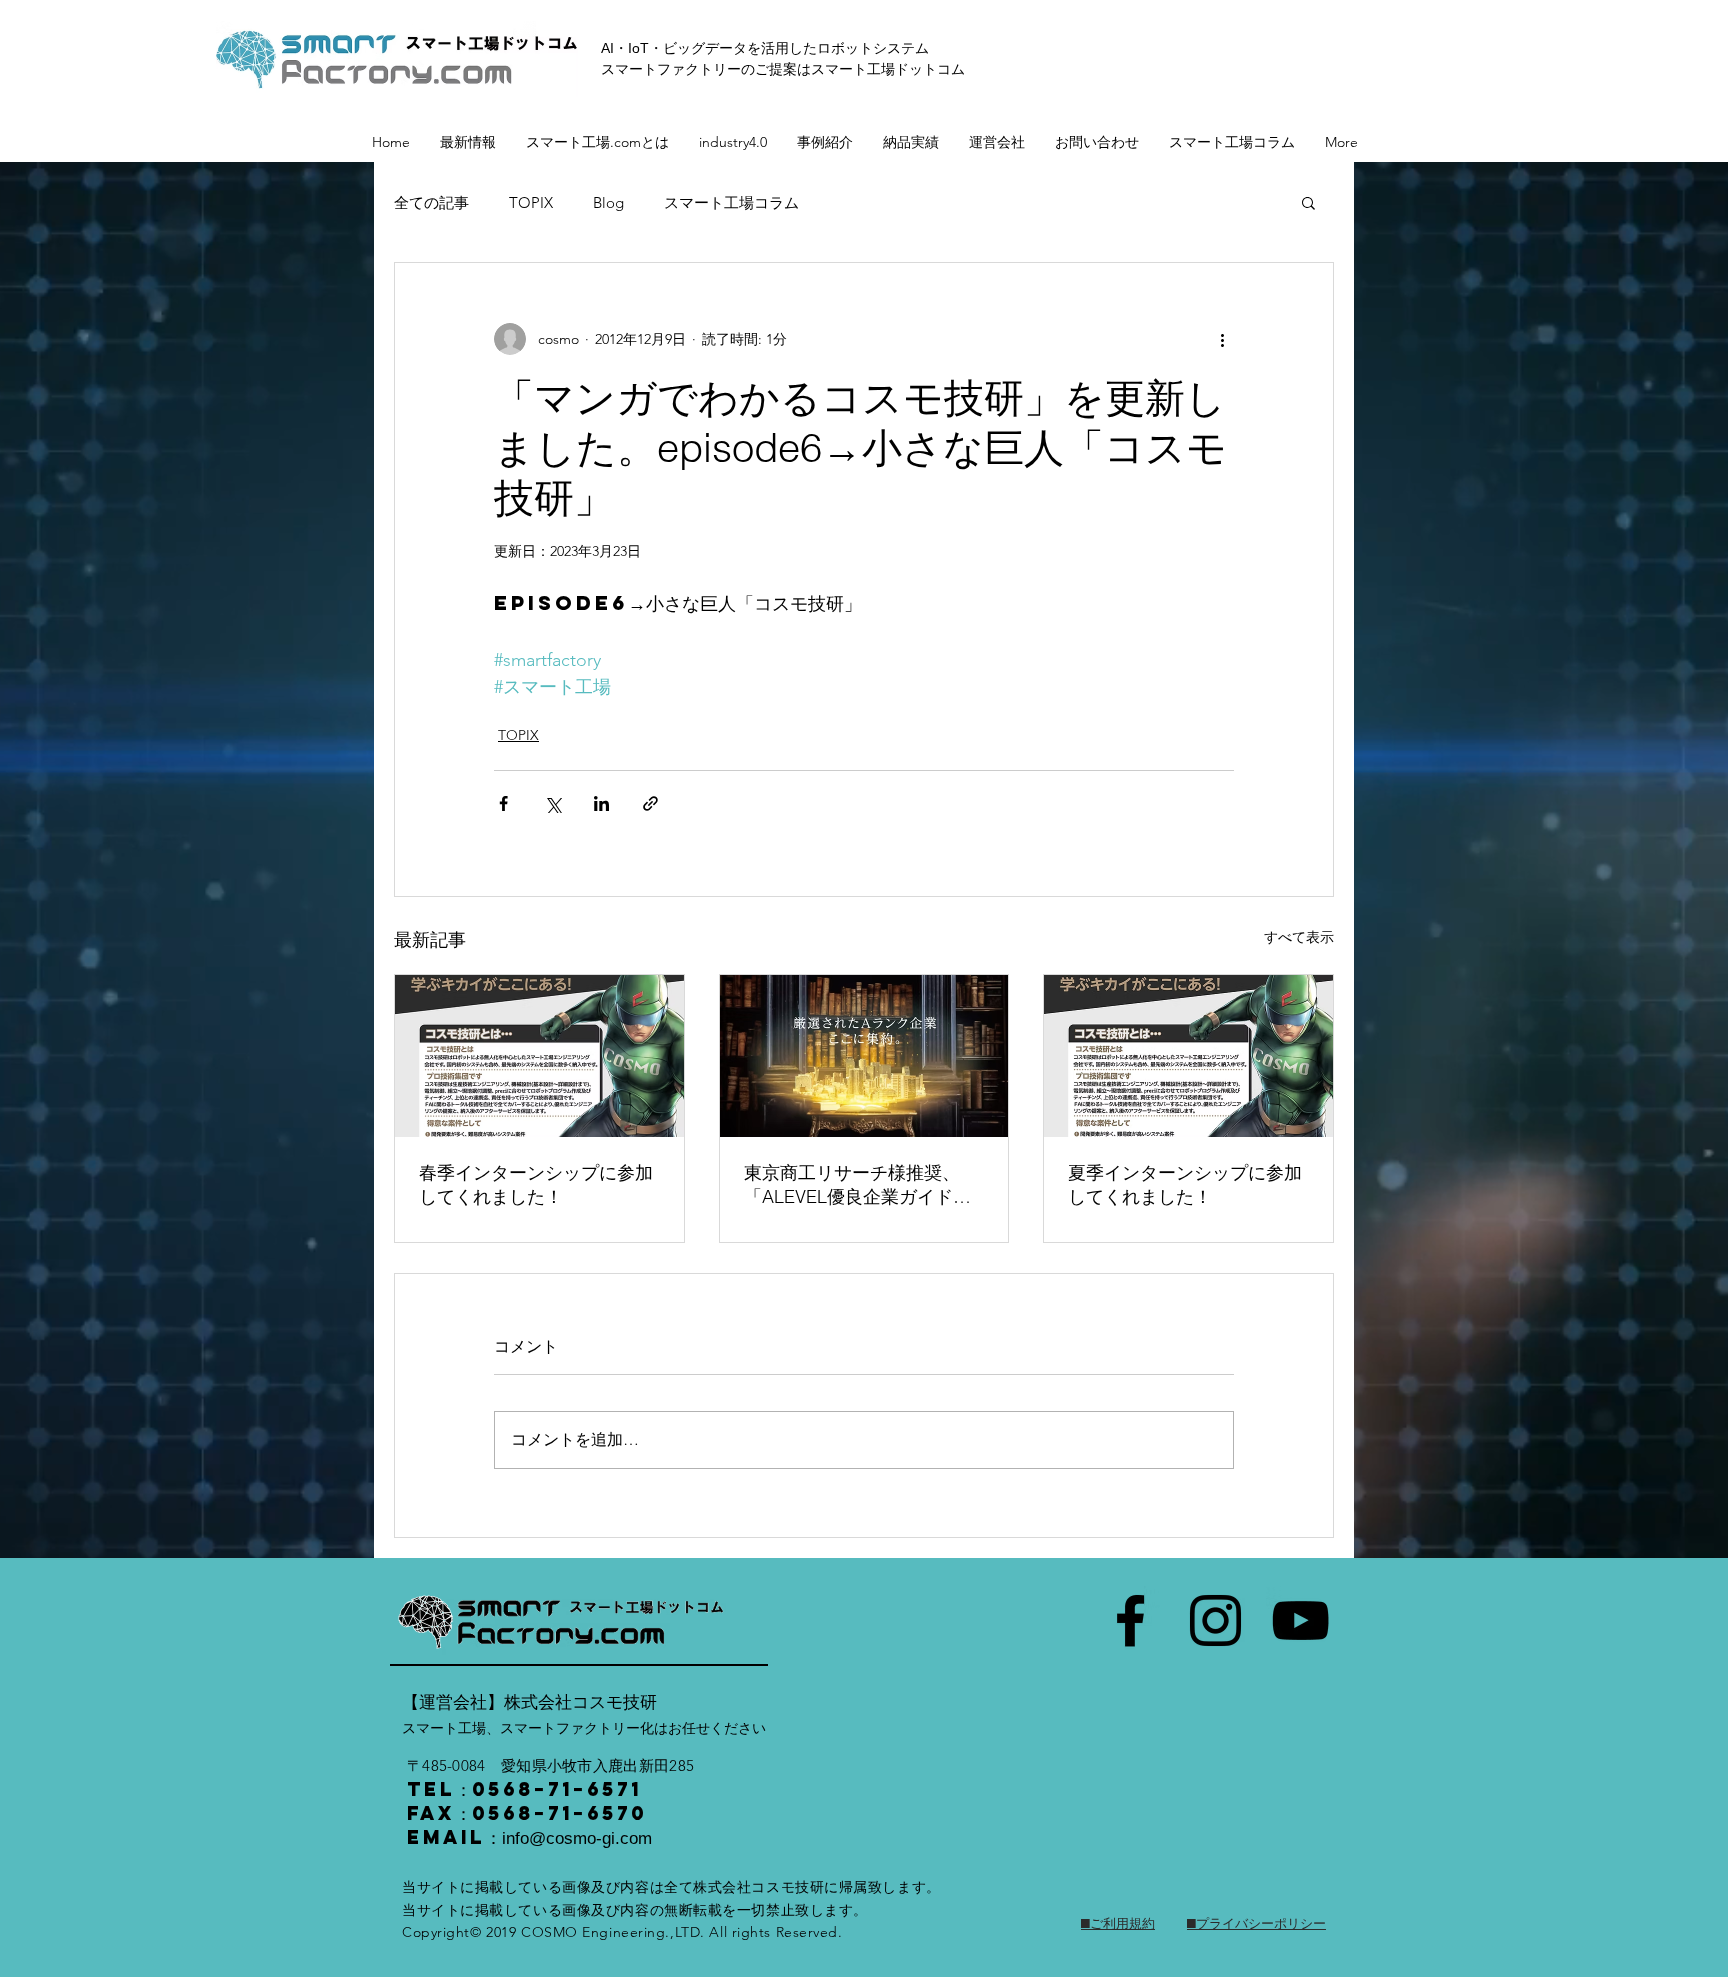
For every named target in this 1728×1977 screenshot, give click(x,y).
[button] (1308, 202)
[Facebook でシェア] (503, 803)
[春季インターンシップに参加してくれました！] (539, 1056)
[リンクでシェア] (650, 803)
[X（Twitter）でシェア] (552, 803)
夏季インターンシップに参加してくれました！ (1185, 1184)
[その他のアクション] (1222, 339)
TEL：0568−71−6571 (524, 1789)
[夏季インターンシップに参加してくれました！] (1188, 1056)
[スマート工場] (1130, 1620)
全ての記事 (431, 202)
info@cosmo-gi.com (577, 1838)
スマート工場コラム (731, 202)
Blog (608, 202)
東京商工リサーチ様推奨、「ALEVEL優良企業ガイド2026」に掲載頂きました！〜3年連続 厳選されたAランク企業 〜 (863, 1185)
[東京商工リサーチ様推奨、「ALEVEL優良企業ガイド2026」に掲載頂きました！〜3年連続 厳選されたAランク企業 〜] (864, 1056)
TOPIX (531, 202)
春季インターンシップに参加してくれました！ (536, 1184)
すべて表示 (1299, 937)
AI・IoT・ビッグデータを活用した (709, 48)
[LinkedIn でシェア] (601, 803)
